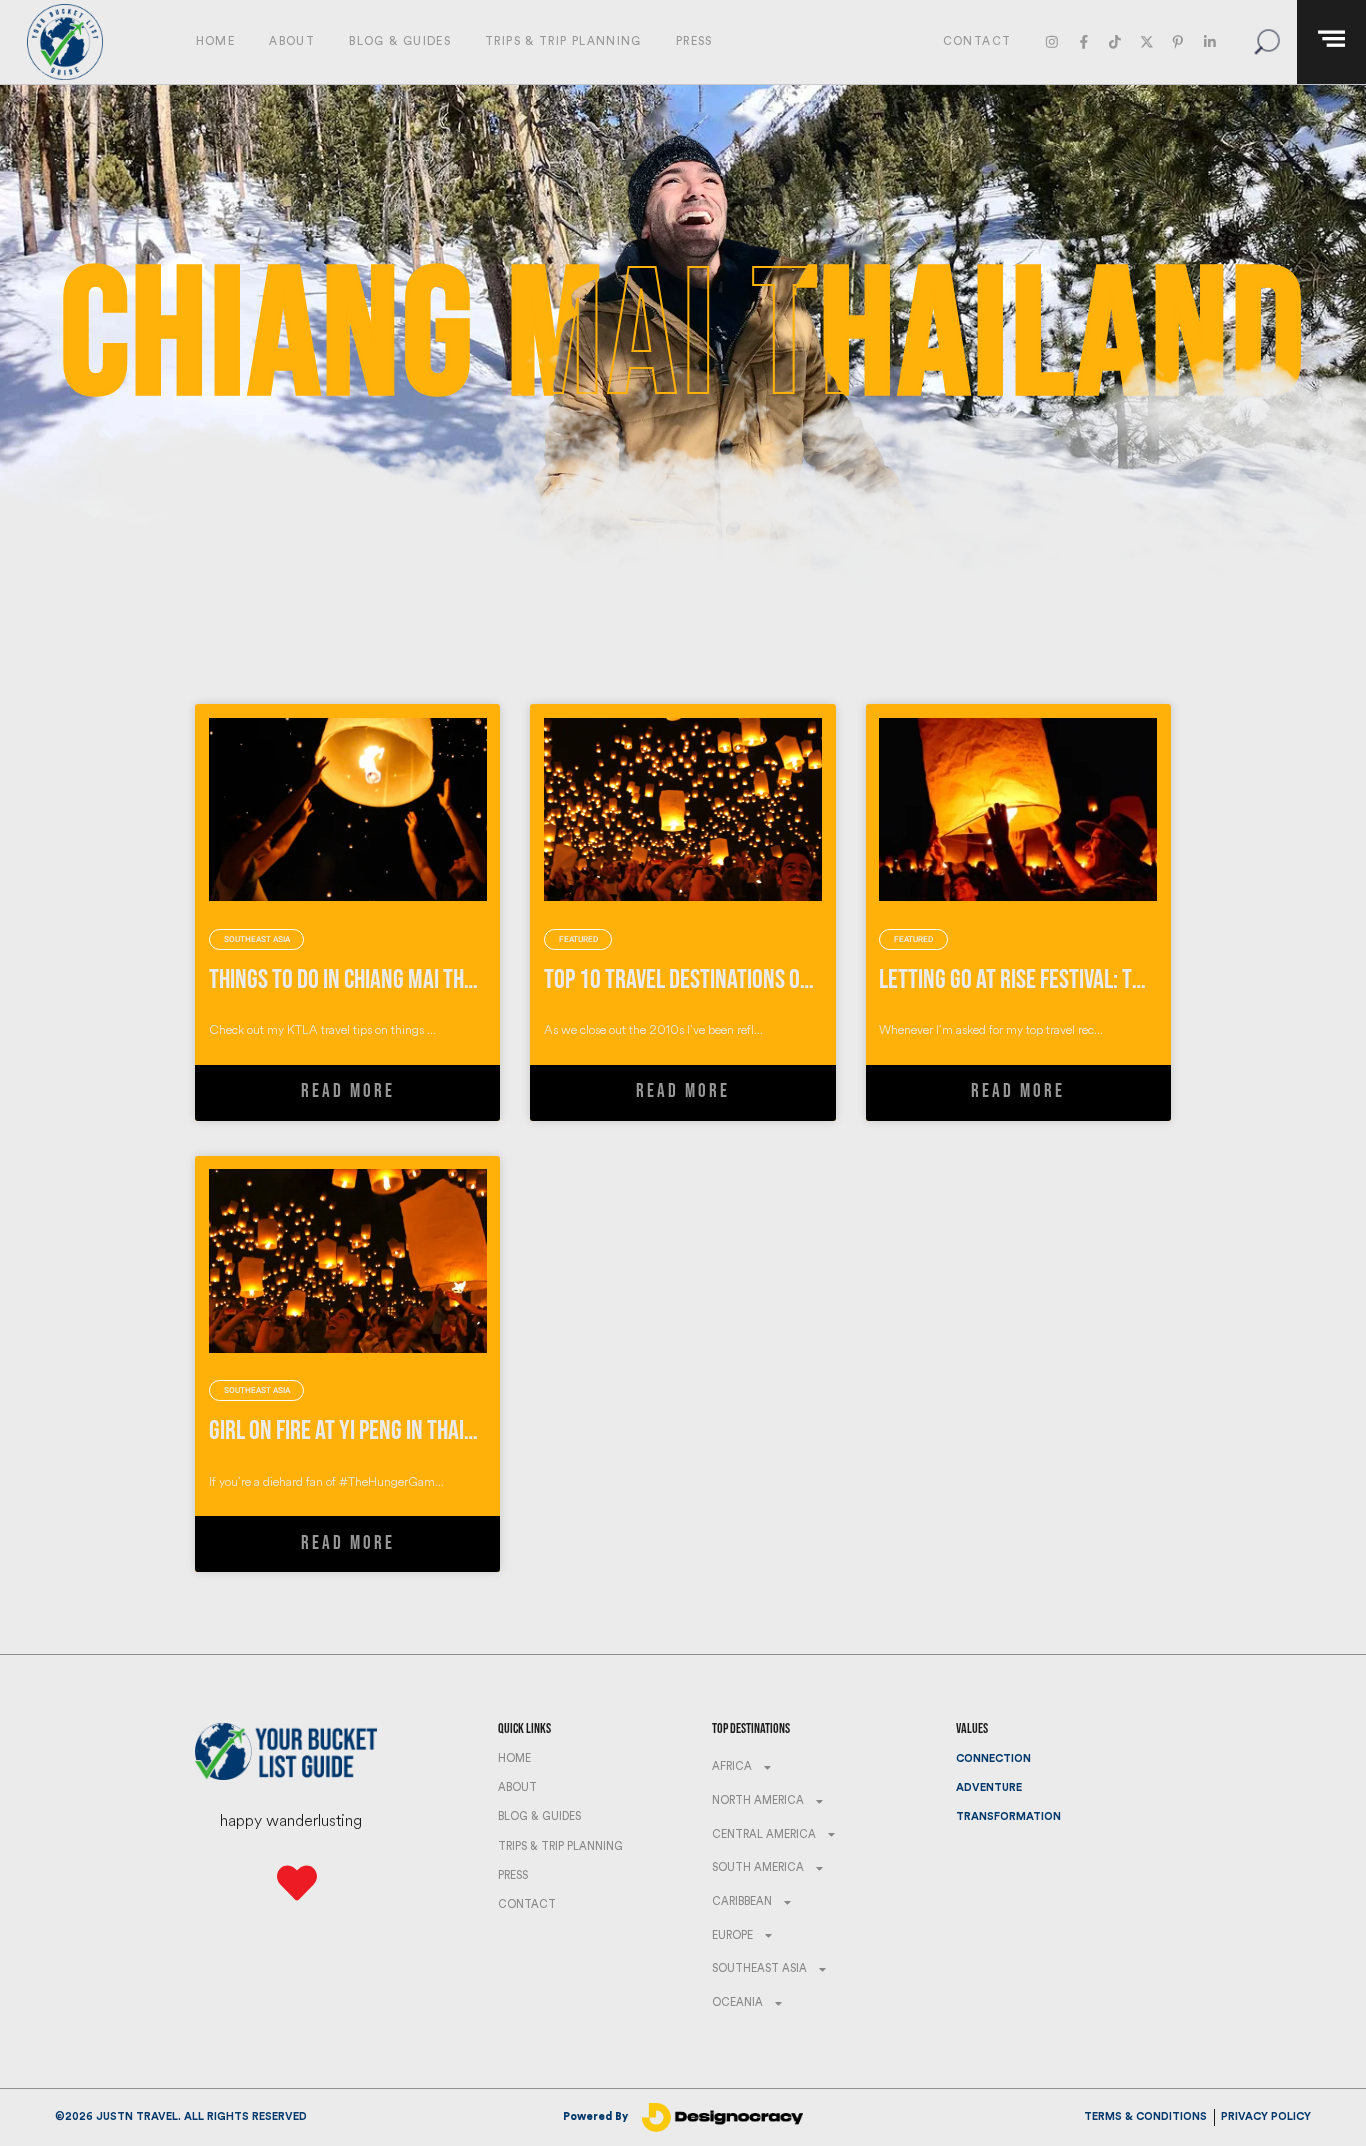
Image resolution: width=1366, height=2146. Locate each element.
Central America (764, 1834)
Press (694, 41)
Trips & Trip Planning (563, 41)
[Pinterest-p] (1177, 41)
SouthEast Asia (759, 1968)
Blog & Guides (400, 41)
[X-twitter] (1146, 41)
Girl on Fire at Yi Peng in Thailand (358, 1430)
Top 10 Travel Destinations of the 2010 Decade (751, 979)
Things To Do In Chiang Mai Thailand (366, 979)
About (292, 41)
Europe (732, 1935)
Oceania (737, 2002)
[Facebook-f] (1083, 41)
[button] (1266, 41)
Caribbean (742, 1901)
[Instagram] (1052, 41)
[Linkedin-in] (1209, 41)
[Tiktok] (1114, 41)
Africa (732, 1766)
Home (215, 41)
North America (758, 1800)
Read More (348, 1091)
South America (758, 1867)
